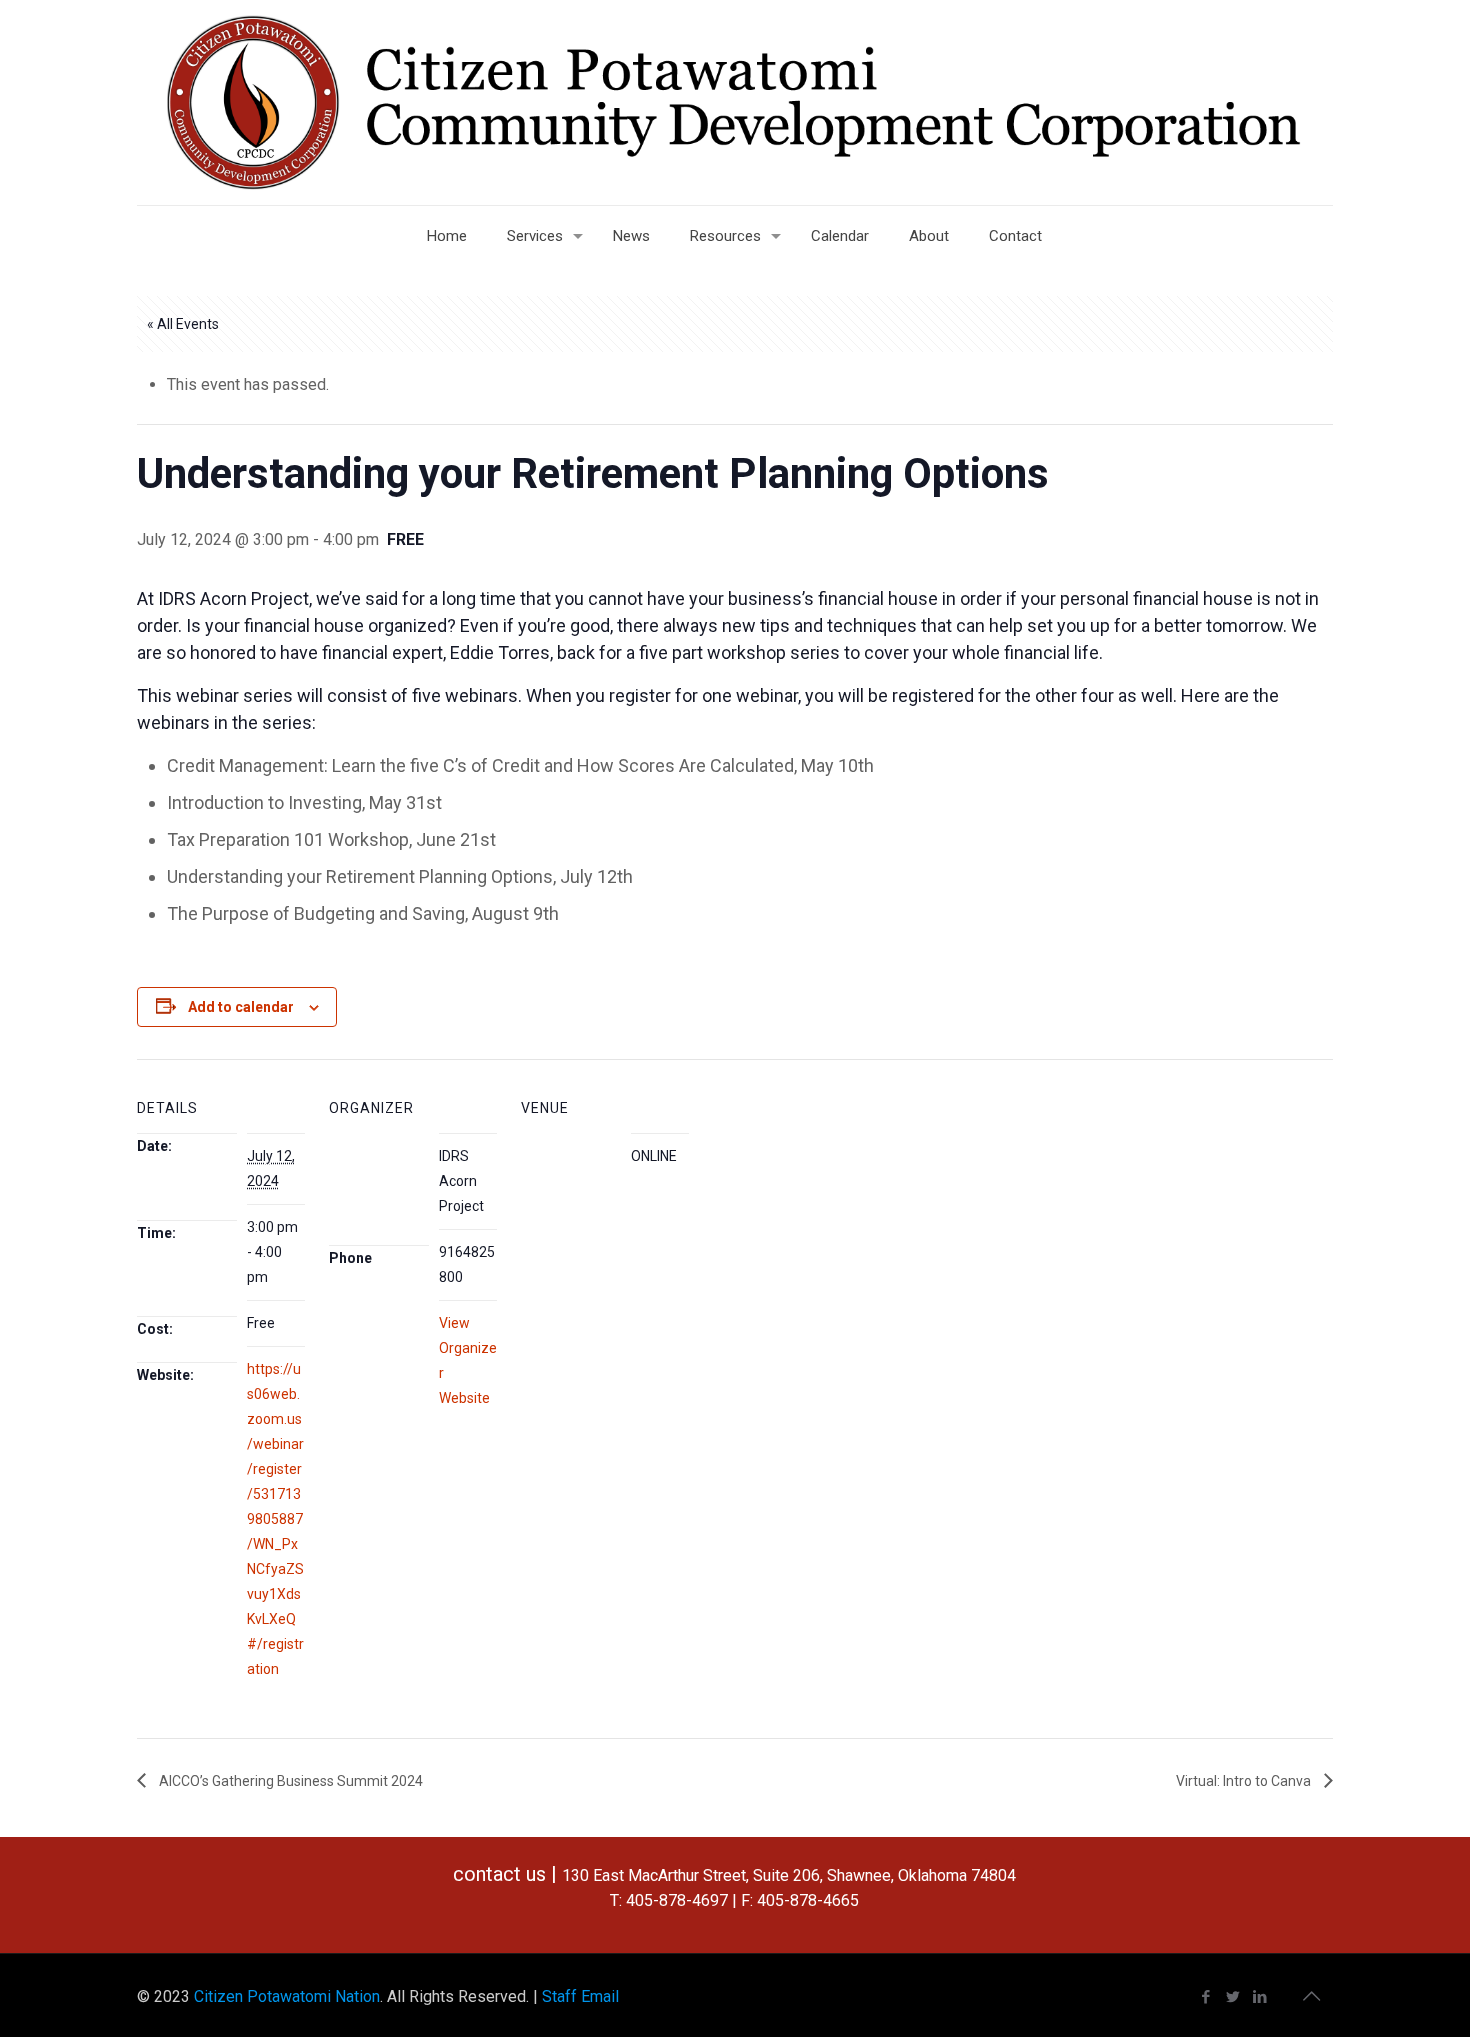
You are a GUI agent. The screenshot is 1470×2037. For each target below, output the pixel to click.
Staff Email (580, 1996)
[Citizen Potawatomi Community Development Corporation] (735, 102)
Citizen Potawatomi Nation (287, 1996)
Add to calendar (241, 1007)
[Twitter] (1233, 1997)
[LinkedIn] (1260, 1997)
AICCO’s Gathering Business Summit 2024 (289, 1781)
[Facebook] (1206, 1997)
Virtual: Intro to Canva (1245, 1781)
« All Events (183, 324)
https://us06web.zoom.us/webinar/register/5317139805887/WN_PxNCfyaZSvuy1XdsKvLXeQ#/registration (275, 1519)
